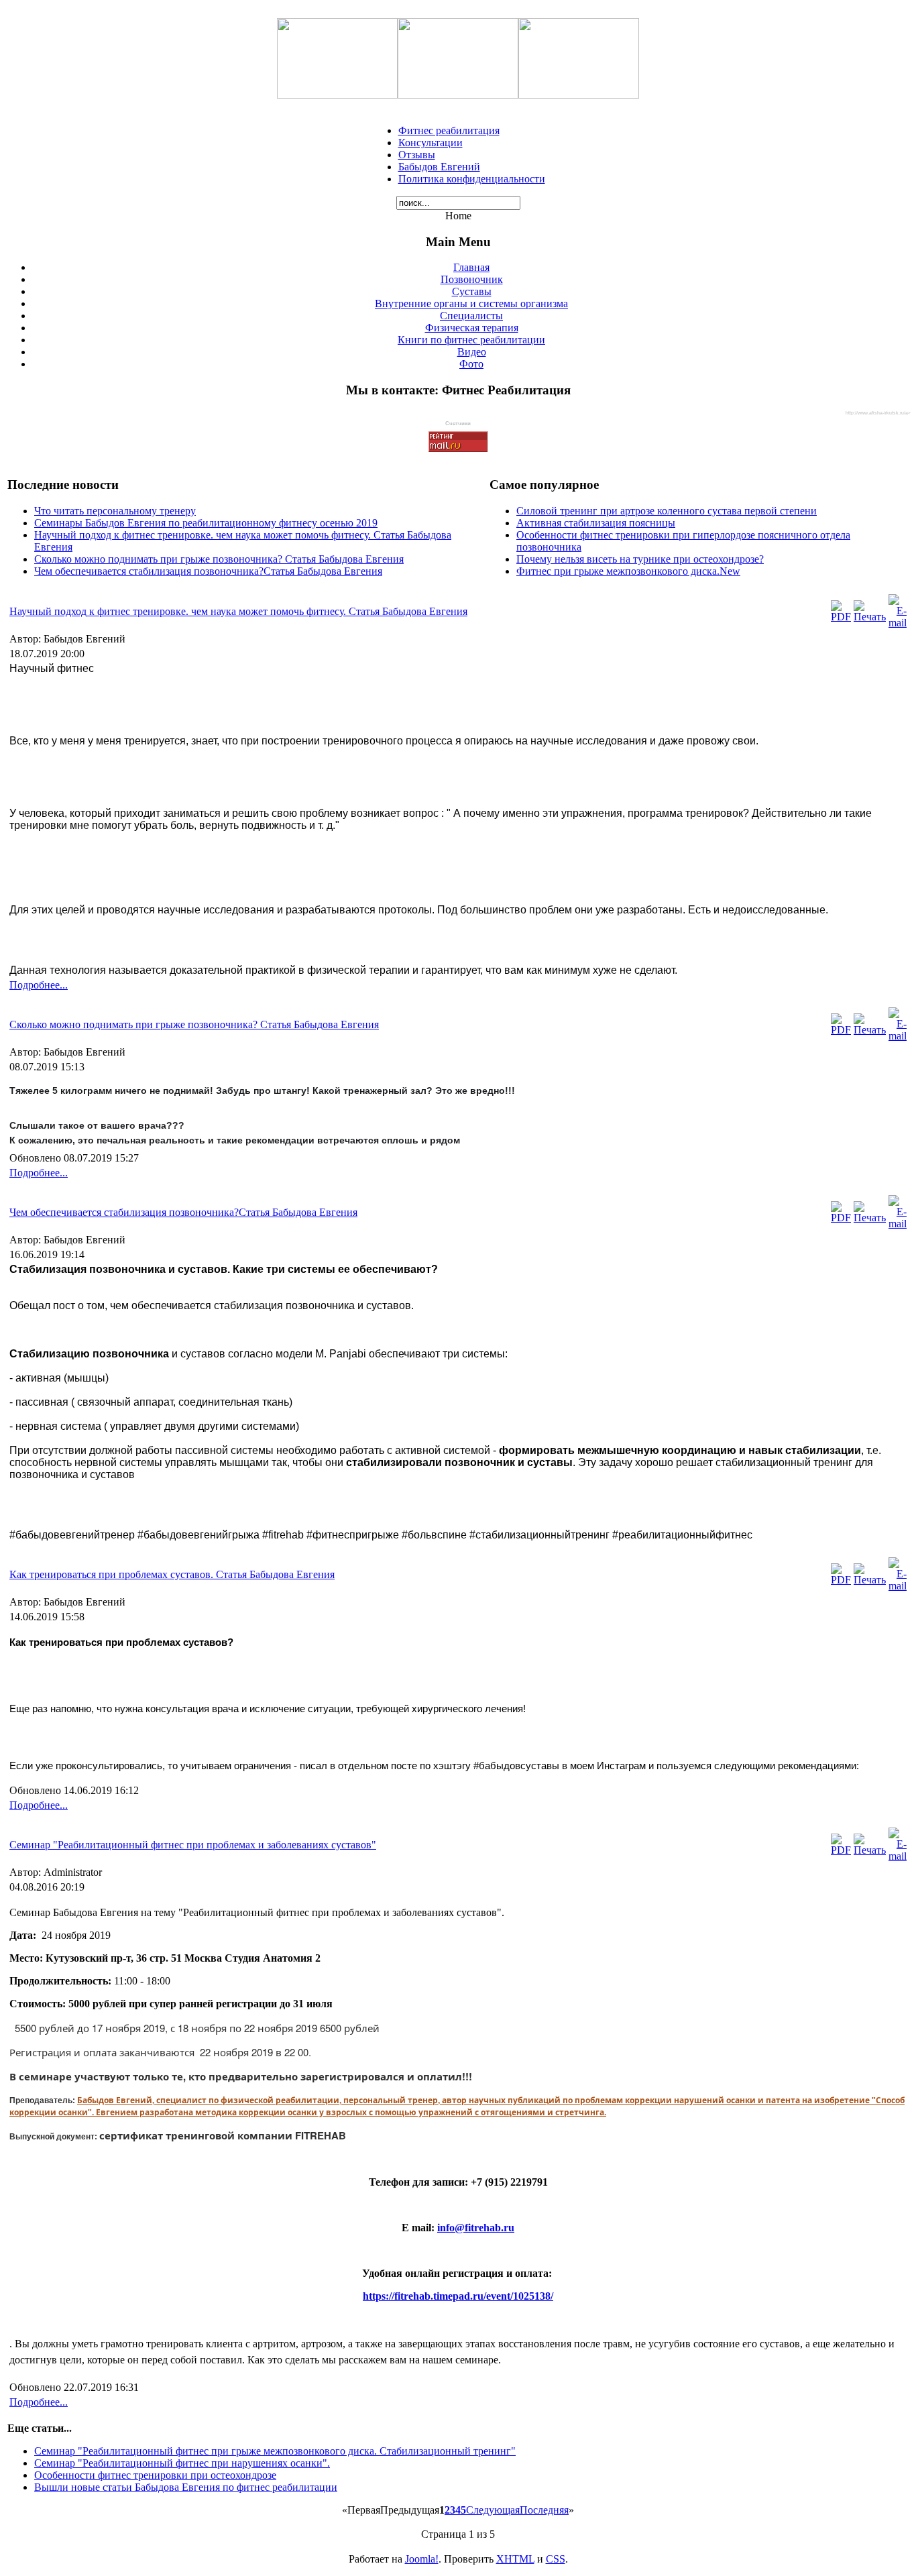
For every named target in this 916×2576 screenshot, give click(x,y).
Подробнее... (39, 985)
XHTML (515, 2559)
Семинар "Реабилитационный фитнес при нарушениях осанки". (182, 2463)
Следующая (493, 2510)
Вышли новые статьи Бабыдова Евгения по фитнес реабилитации (186, 2487)
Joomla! (422, 2559)
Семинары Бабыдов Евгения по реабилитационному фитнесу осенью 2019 (206, 523)
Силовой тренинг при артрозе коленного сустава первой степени (667, 511)
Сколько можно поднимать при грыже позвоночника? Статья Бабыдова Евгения (219, 559)
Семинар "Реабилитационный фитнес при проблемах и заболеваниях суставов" (193, 1845)
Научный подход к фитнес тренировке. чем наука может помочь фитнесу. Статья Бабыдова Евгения (238, 611)
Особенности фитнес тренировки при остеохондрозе (155, 2475)
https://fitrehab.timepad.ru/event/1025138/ (458, 2296)
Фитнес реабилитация (449, 130)
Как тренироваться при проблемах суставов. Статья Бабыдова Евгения (172, 1574)
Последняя (544, 2510)
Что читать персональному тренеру (115, 511)
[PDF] (841, 617)
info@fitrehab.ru (476, 2228)
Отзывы (417, 155)
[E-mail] (898, 623)
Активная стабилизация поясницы (596, 523)
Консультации (431, 143)
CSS (556, 2559)
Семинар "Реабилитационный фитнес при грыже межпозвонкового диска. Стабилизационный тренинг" (275, 2451)
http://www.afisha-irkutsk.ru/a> (878, 413)
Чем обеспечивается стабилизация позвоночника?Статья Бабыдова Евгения (208, 571)
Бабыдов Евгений (439, 167)
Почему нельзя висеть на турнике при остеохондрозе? (640, 559)
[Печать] (870, 617)
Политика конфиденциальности (472, 179)
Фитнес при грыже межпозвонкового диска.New (628, 571)
